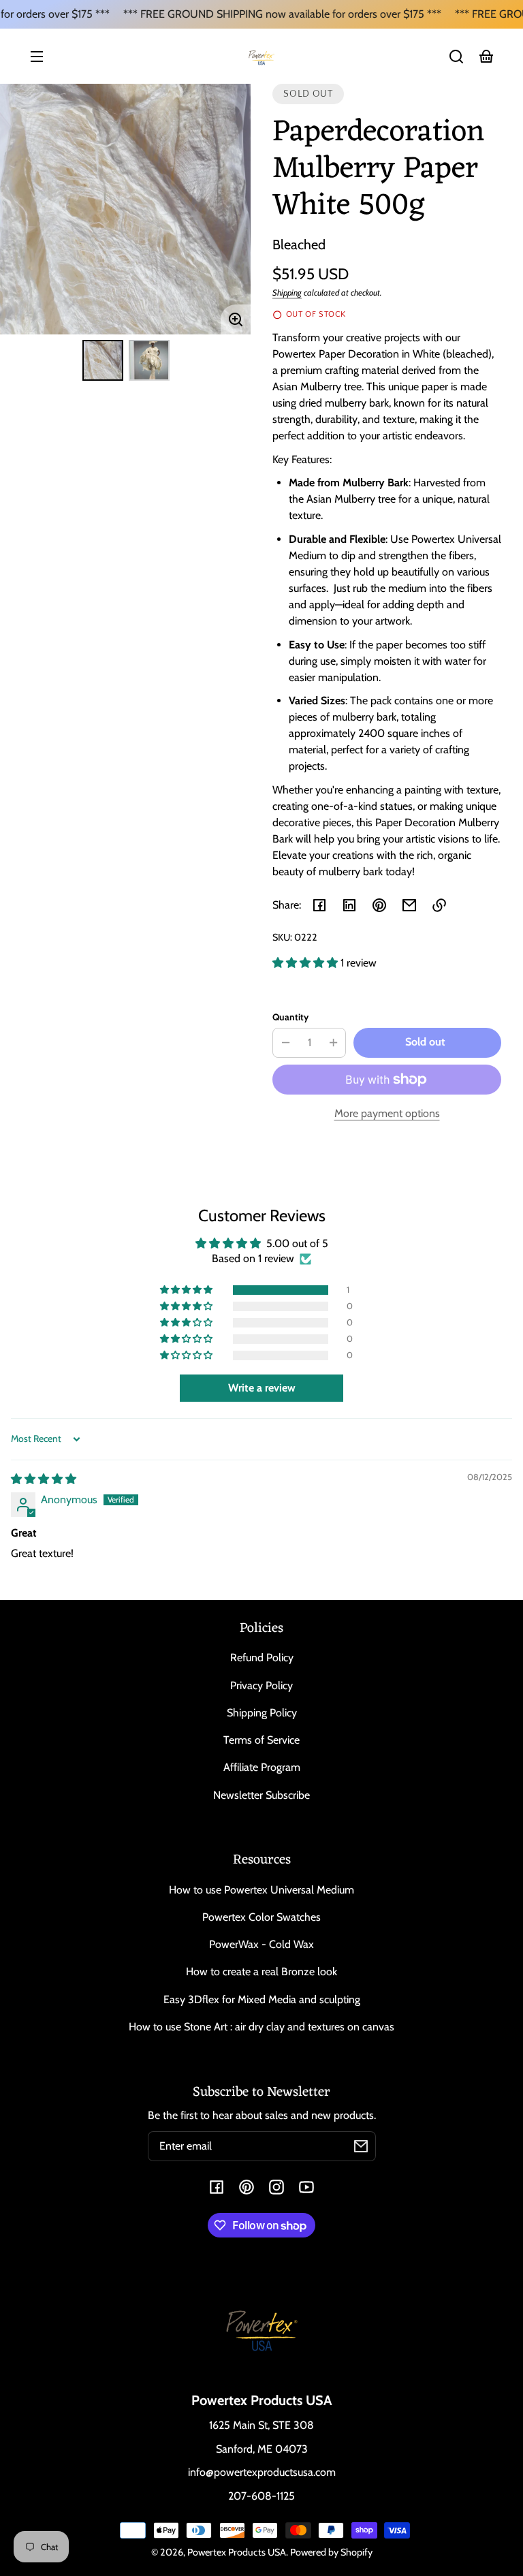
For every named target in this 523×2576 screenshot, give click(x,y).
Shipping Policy (262, 1713)
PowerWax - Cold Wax (261, 1944)
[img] (44, 1479)
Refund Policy (262, 1658)
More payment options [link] (387, 1113)
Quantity (290, 1017)
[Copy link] (439, 905)
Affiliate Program (262, 1767)
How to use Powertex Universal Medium (261, 1890)
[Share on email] (409, 905)
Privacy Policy (261, 1685)
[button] (456, 57)
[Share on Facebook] (319, 905)
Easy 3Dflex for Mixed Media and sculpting (262, 1999)
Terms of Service (261, 1740)
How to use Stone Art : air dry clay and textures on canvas (261, 2027)
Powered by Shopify (331, 2552)
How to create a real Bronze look (261, 1972)
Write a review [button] (262, 1388)
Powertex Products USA (237, 2552)
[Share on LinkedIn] (349, 905)
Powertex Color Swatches (261, 1917)
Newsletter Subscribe (261, 1795)
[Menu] (37, 57)
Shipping (287, 293)
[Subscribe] (361, 2146)
